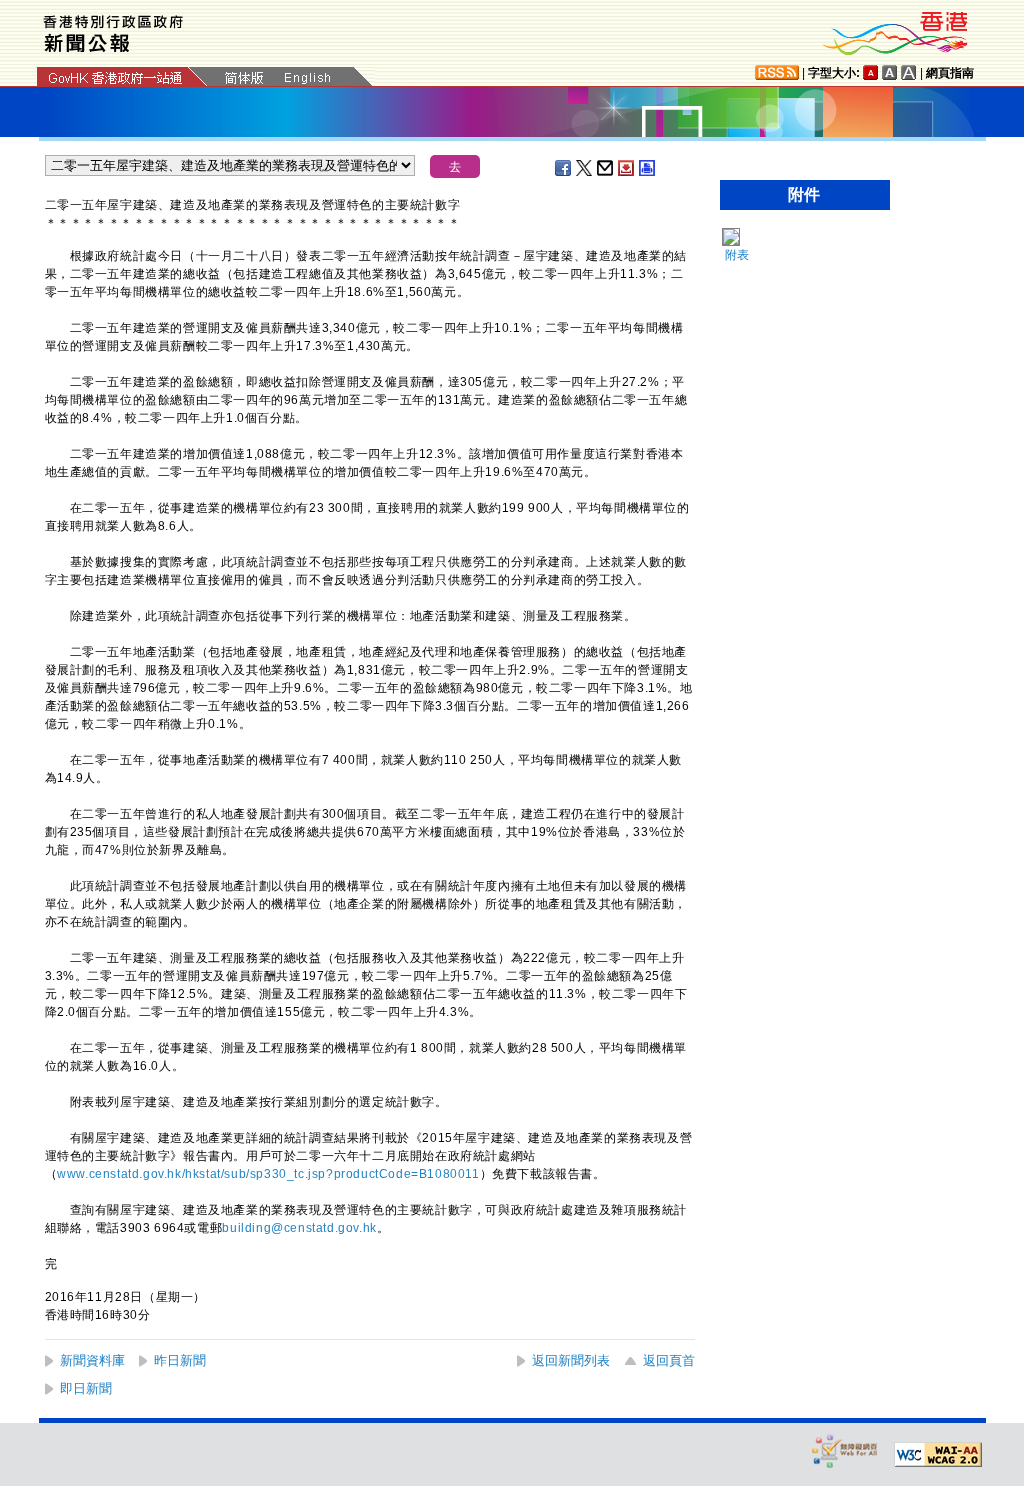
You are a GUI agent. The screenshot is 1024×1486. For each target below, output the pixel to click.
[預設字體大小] (871, 72)
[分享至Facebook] (564, 168)
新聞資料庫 (92, 1360)
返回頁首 (669, 1360)
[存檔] (627, 168)
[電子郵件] (606, 168)
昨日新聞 (180, 1360)
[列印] (648, 168)
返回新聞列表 (571, 1360)
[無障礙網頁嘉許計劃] (845, 1450)
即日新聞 (86, 1388)
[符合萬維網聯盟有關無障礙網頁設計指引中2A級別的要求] (938, 1455)
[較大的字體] (890, 72)
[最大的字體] (909, 72)
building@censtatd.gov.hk (299, 1228)
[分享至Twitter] (585, 168)
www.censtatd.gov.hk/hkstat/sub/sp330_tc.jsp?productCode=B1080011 (268, 1174)
